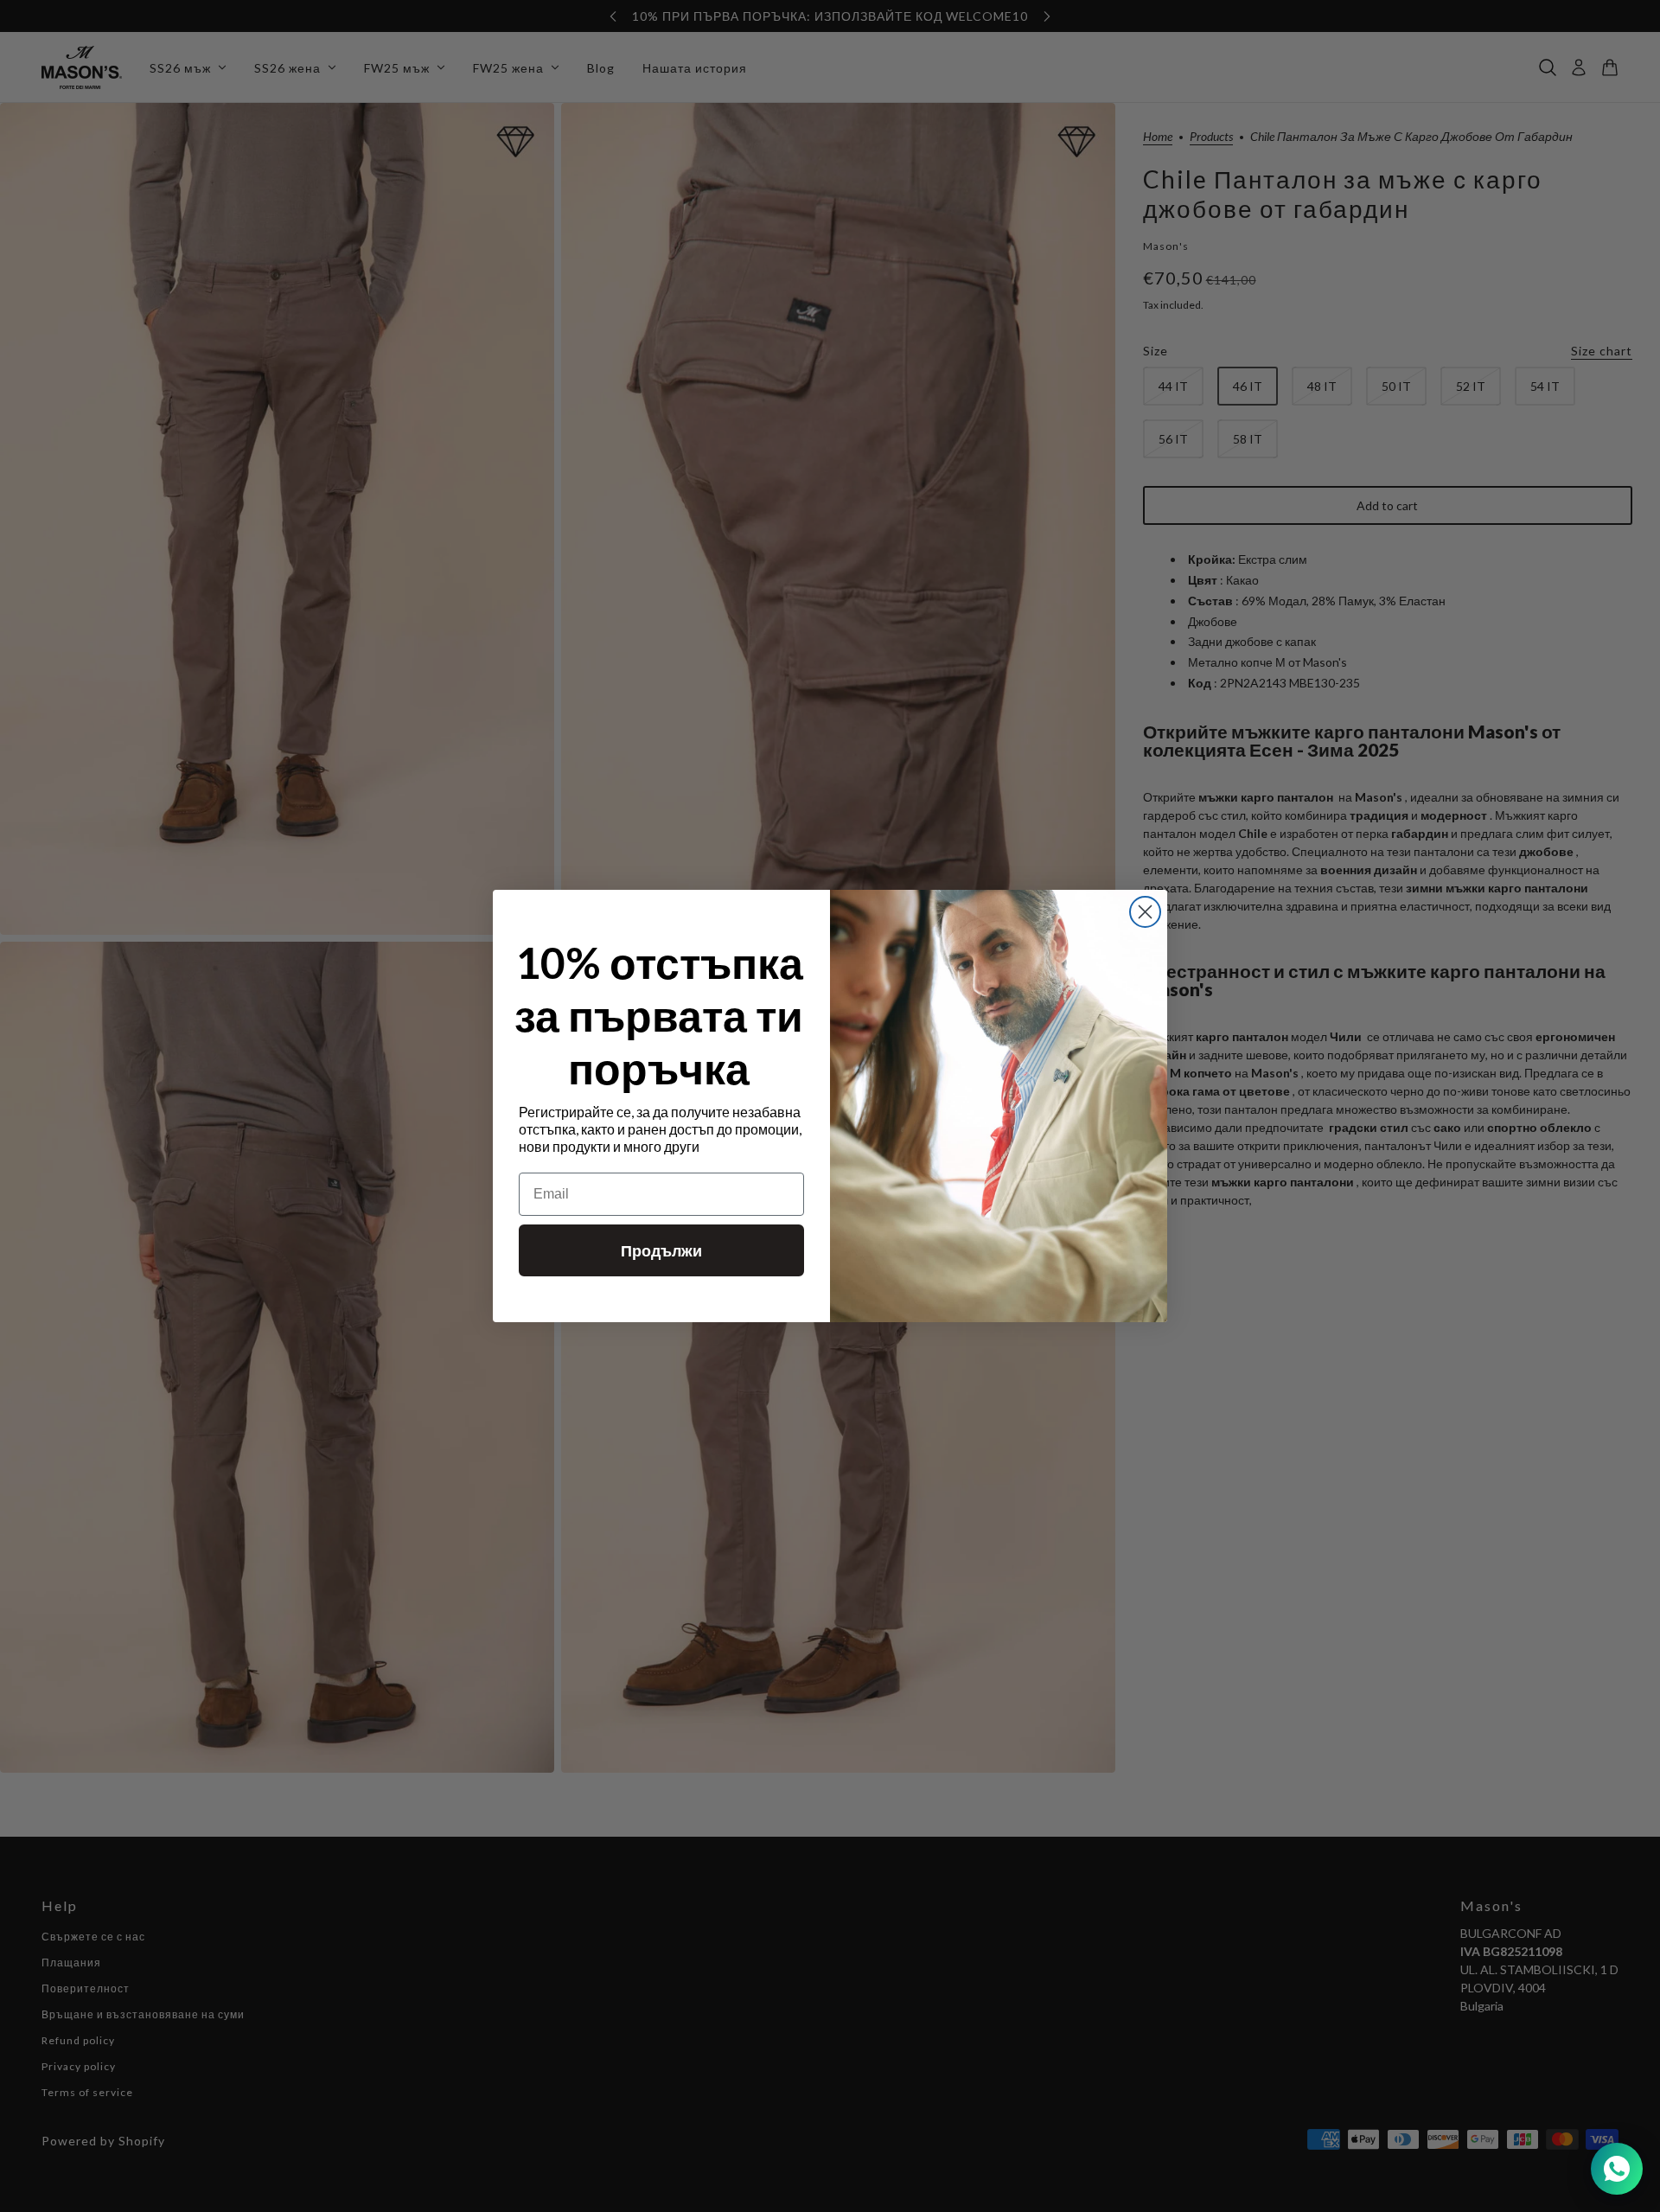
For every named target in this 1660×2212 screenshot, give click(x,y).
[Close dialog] (1145, 912)
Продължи (661, 1250)
